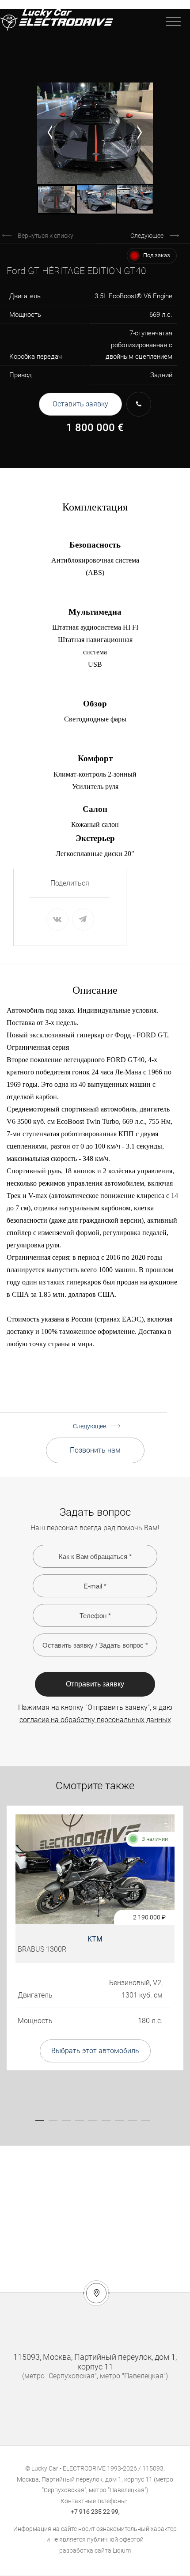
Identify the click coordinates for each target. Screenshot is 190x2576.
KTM (95, 1939)
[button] (50, 132)
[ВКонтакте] (57, 920)
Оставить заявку (80, 404)
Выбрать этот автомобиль (95, 2051)
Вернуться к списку (46, 236)
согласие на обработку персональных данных (95, 1720)
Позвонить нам (95, 1450)
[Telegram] (83, 920)
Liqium (122, 2550)
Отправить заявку (95, 1684)
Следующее (147, 236)
